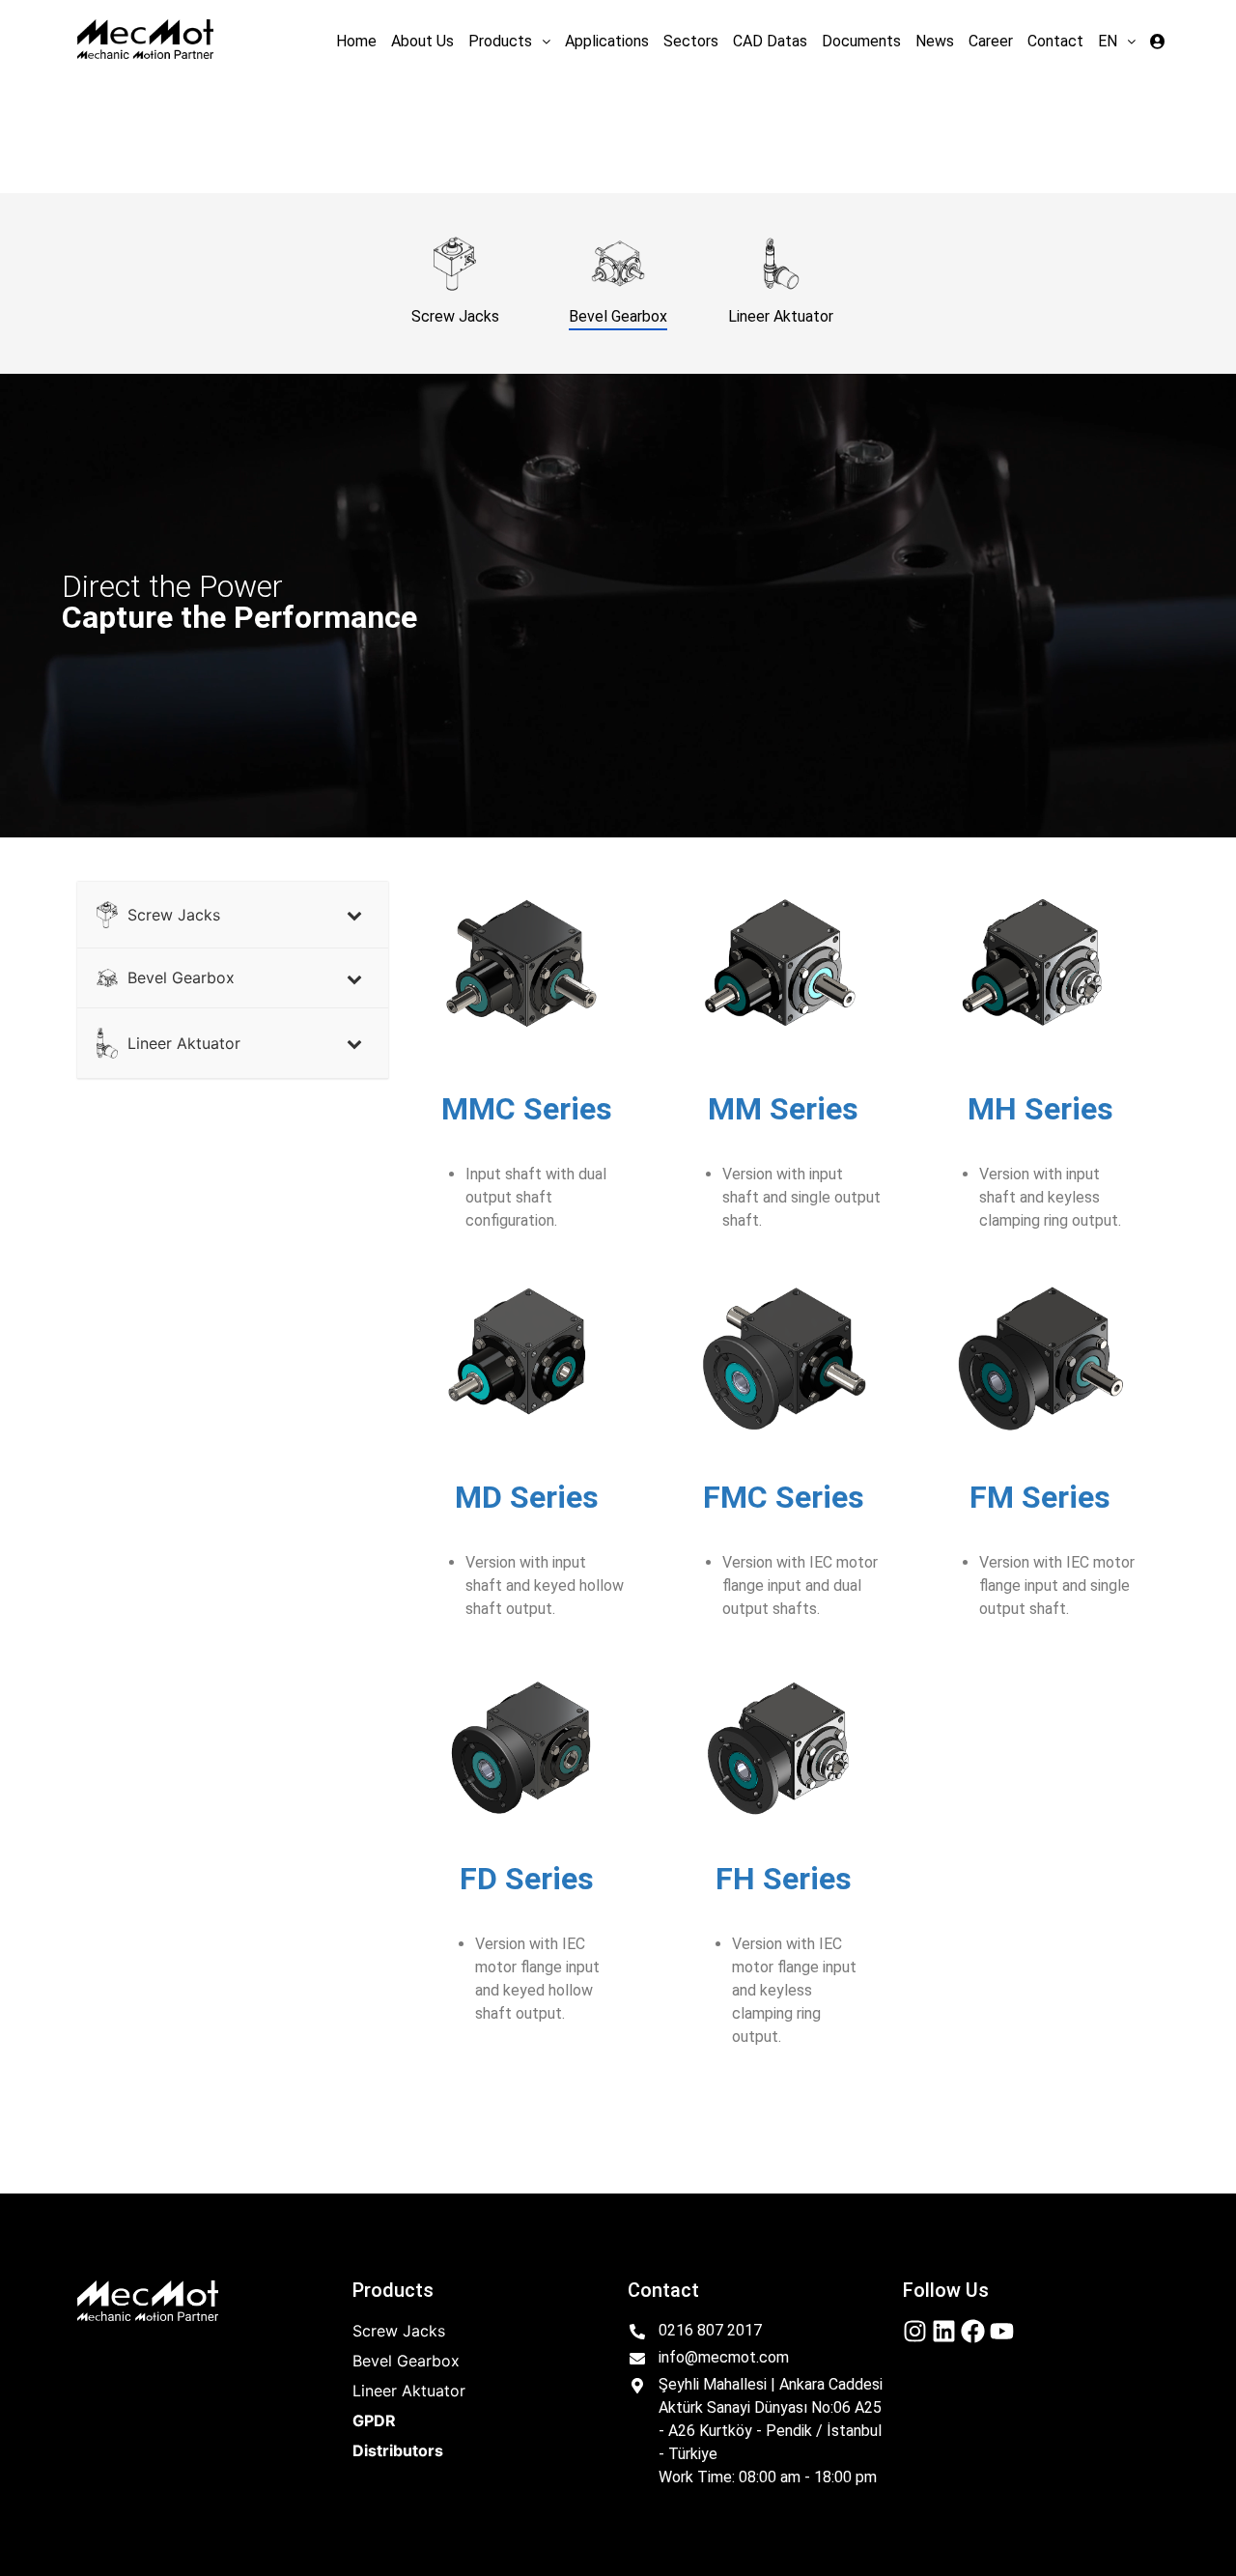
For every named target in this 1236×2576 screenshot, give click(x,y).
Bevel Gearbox (406, 2361)
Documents (861, 41)
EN (1108, 41)
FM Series (1040, 1497)
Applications (607, 41)
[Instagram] (915, 2331)
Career (991, 41)
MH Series (1040, 1109)
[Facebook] (973, 2331)
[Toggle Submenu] (354, 915)
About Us (422, 41)
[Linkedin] (944, 2331)
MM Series (783, 1109)
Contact (1055, 41)
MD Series (527, 1497)
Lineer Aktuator (409, 2391)
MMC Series (527, 1109)
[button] (509, 42)
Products (500, 41)
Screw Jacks (399, 2331)
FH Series (784, 1879)
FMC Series (784, 1497)
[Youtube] (1002, 2331)
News (935, 41)
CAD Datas (770, 41)
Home (356, 41)
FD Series (527, 1879)
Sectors (691, 41)
